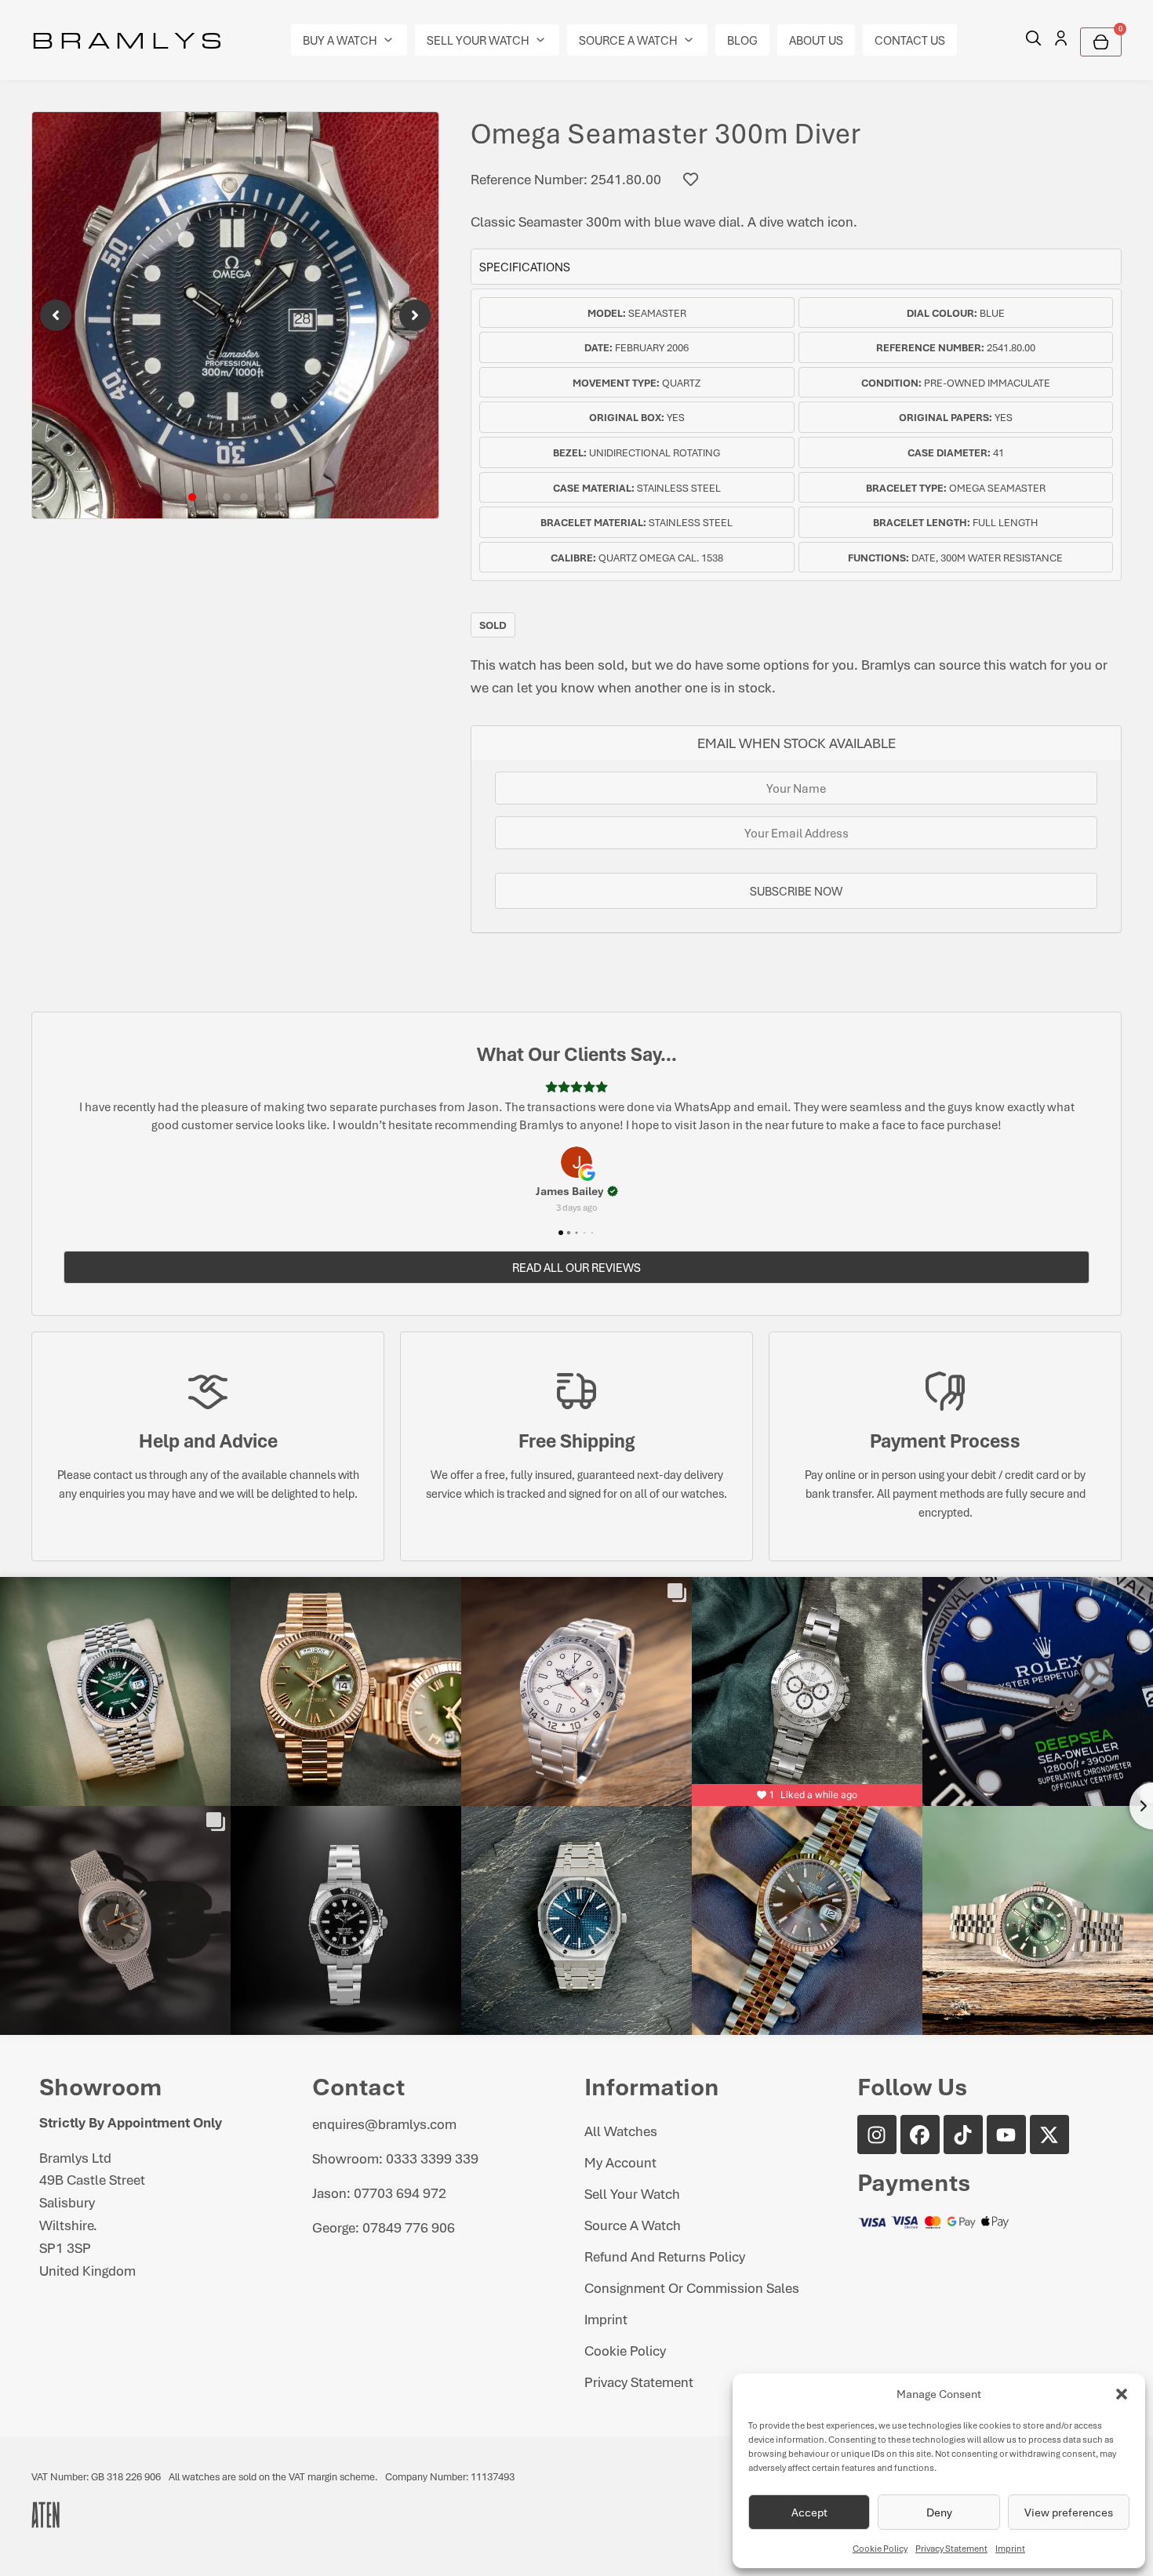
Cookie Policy (880, 2548)
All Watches (621, 2131)
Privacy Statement (951, 2548)
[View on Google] (576, 1162)
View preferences (1069, 2512)
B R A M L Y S (127, 39)
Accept (809, 2512)
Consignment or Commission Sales (692, 2287)
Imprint (1010, 2548)
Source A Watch (633, 2225)
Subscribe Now (796, 891)
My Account (620, 2162)
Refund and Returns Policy (665, 2256)
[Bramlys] (235, 315)
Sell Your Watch (632, 2193)
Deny (939, 2512)
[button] (1122, 2394)
